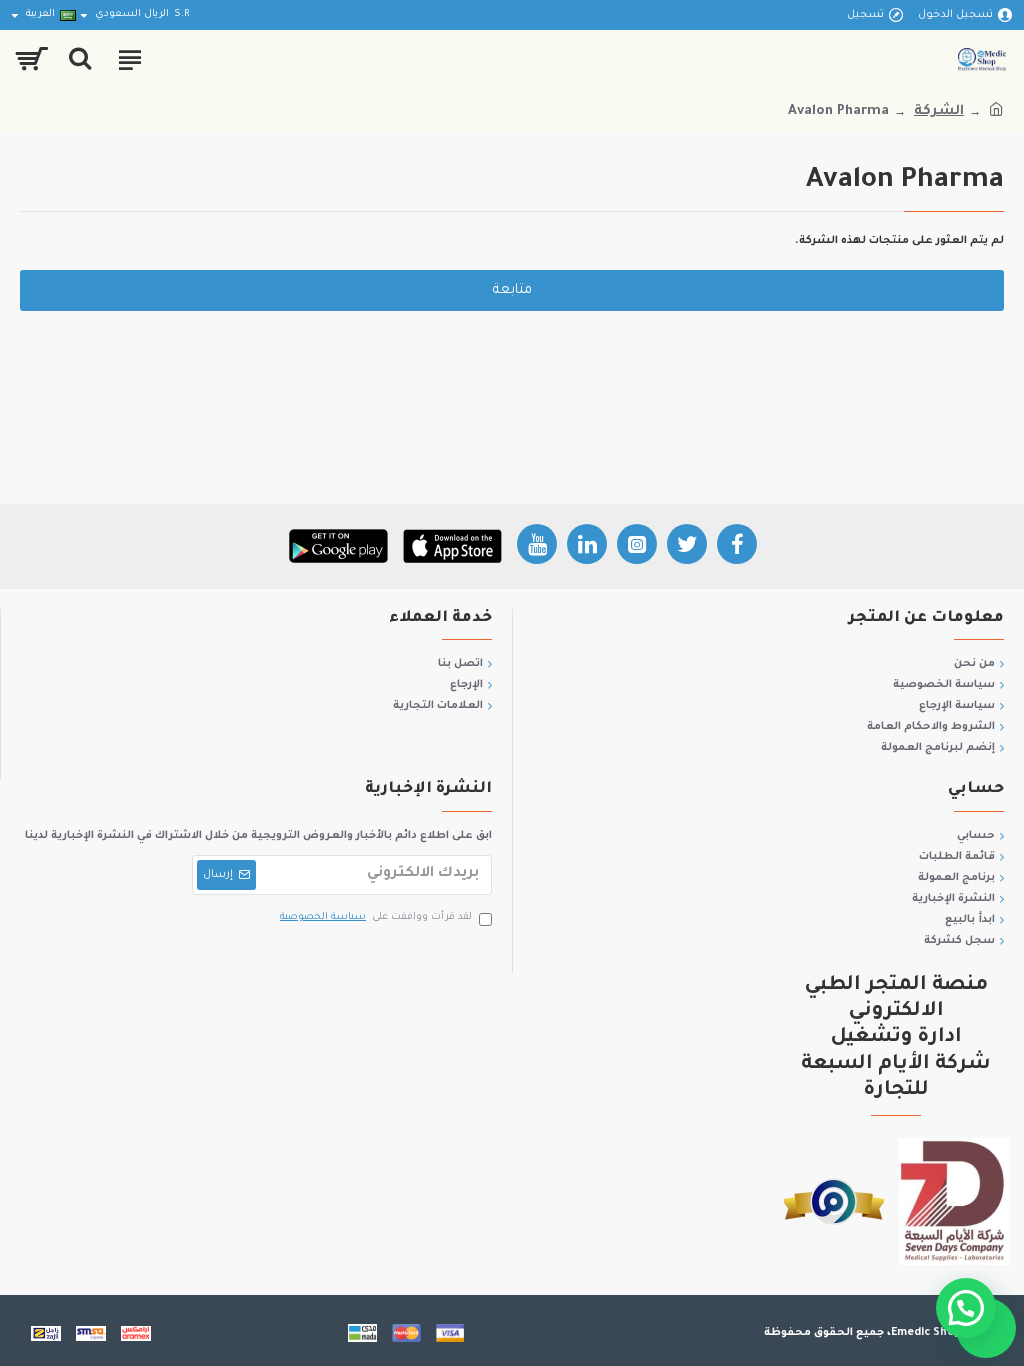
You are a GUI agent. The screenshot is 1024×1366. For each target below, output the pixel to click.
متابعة (512, 290)
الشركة (939, 111)
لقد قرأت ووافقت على (376, 917)
